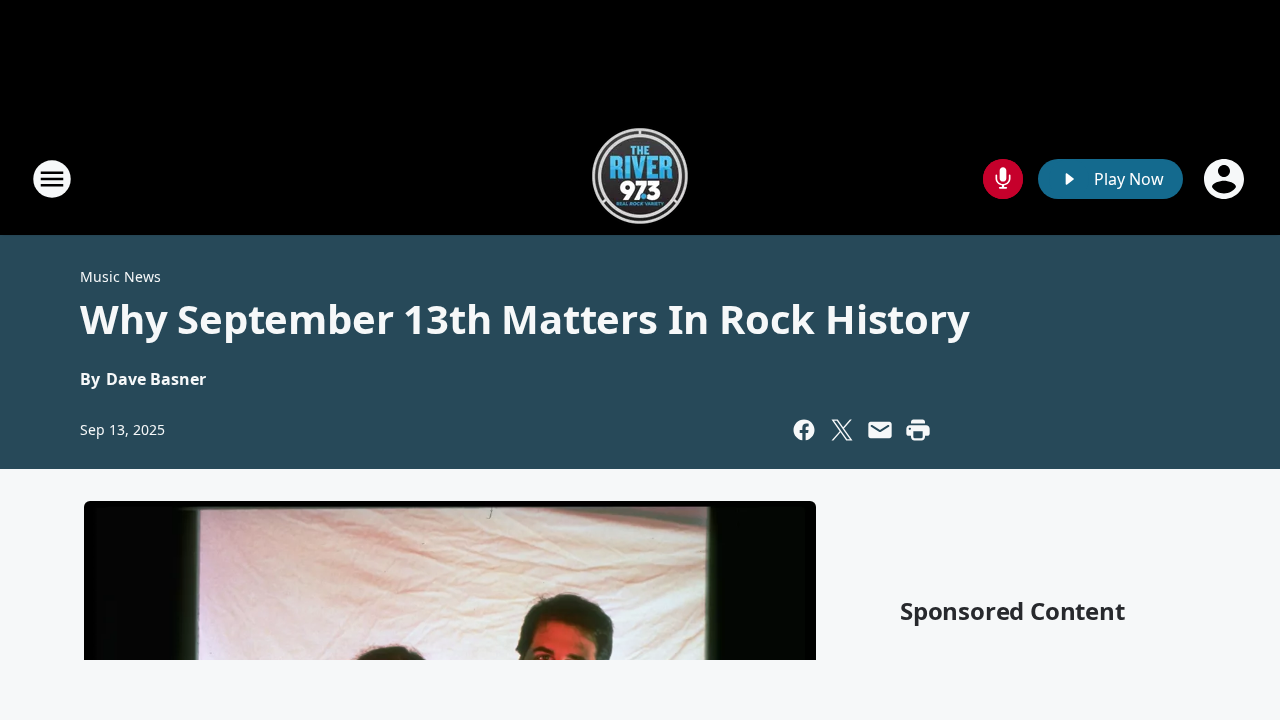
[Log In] (1226, 179)
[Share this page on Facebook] (804, 430)
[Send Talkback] (1003, 179)
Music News (120, 276)
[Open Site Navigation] (52, 179)
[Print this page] (918, 430)
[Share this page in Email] (880, 430)
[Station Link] (640, 178)
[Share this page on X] (842, 430)
